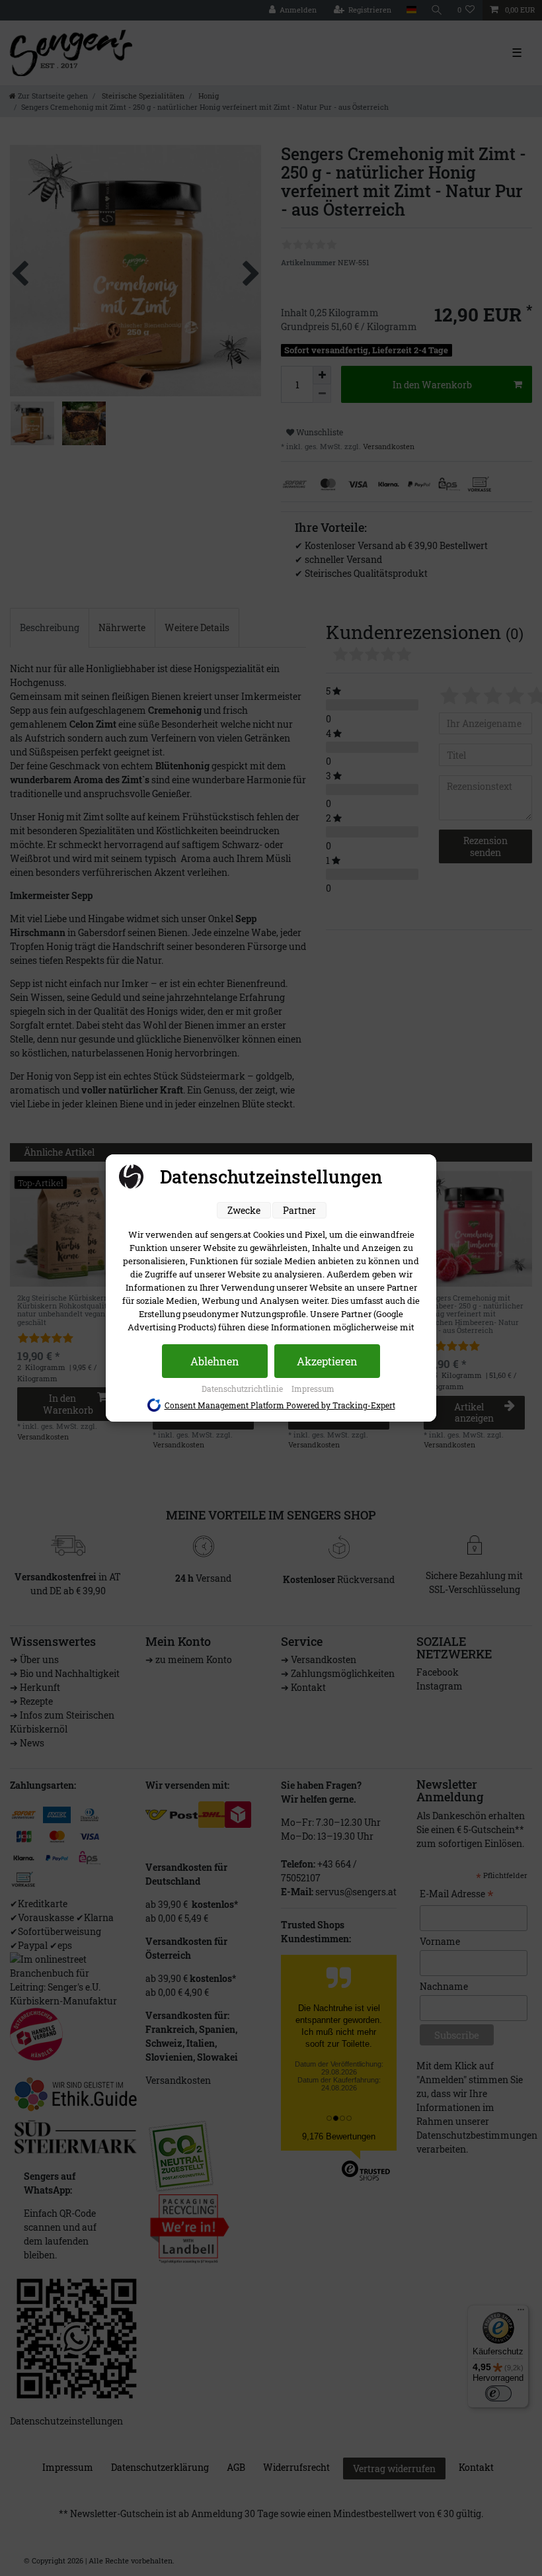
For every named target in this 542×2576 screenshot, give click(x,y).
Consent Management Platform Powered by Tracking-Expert (280, 1405)
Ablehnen (215, 1361)
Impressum (313, 1389)
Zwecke (244, 1210)
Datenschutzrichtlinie (243, 1389)
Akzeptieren (327, 1361)
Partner (299, 1210)
